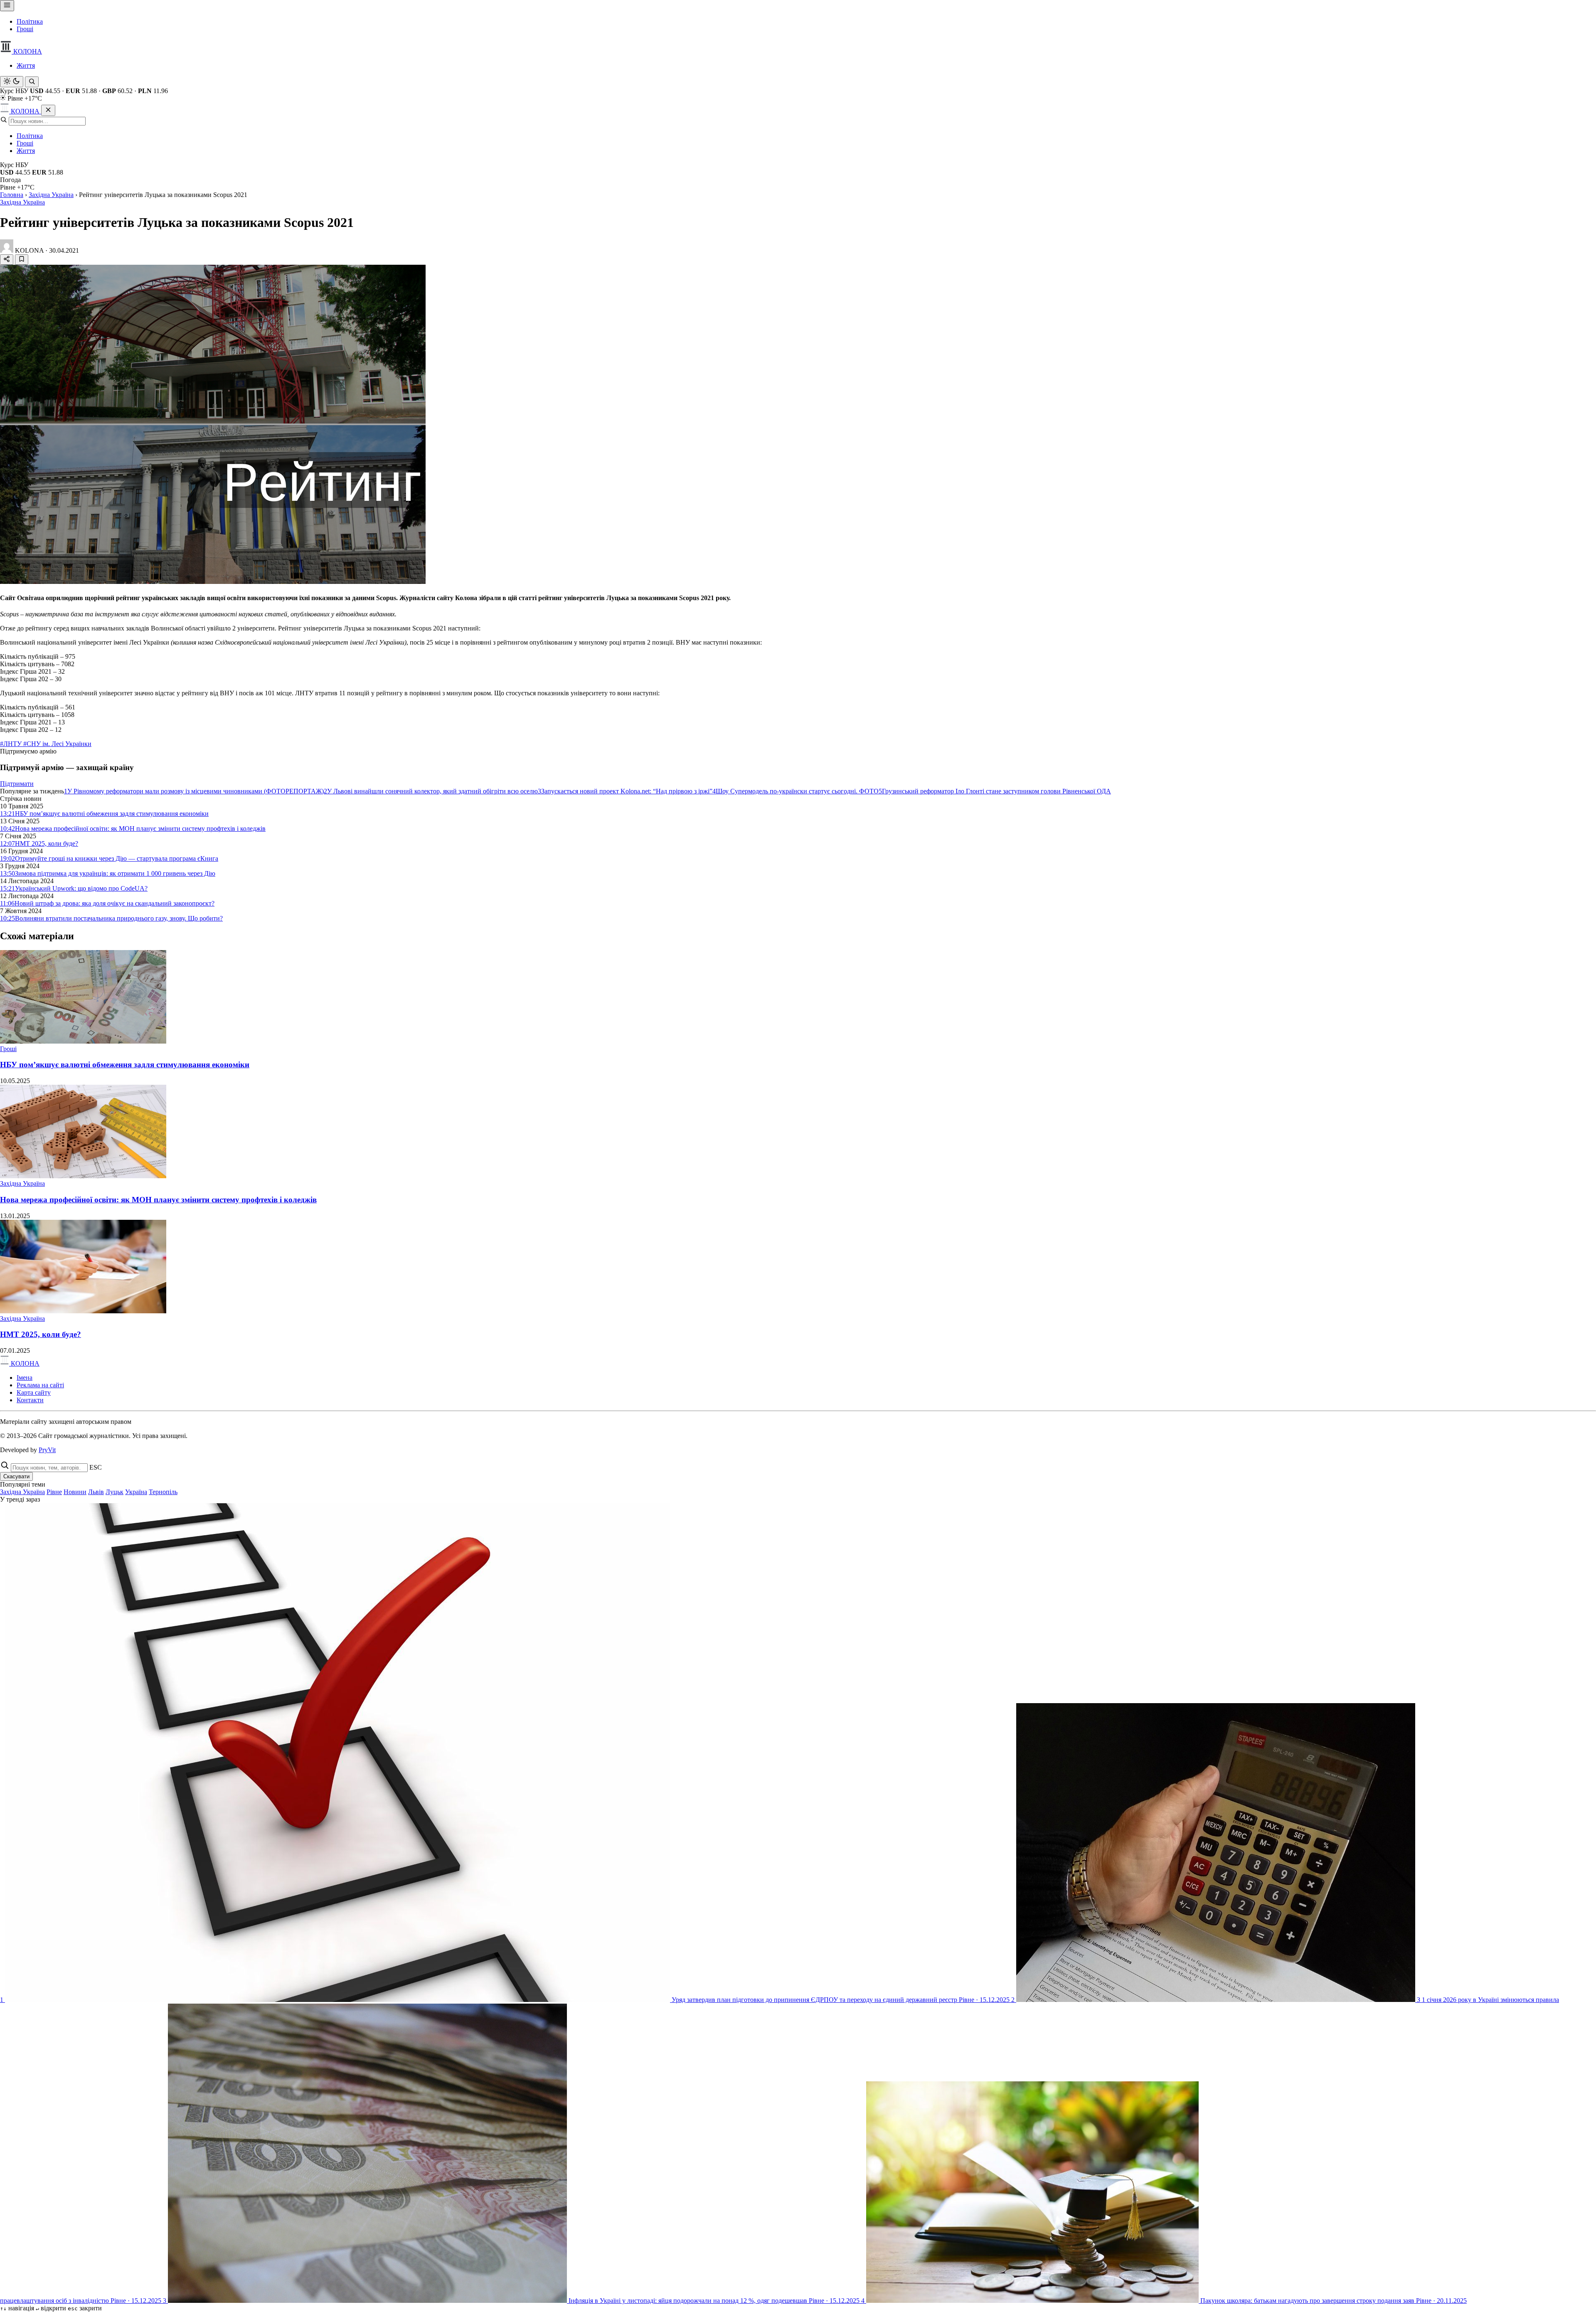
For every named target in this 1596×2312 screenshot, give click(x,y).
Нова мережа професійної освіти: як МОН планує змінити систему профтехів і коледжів (158, 1200)
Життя (26, 65)
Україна (136, 1492)
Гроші (25, 29)
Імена (25, 1378)
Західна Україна (51, 195)
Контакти (30, 1400)
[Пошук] (32, 82)
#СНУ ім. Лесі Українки (57, 744)
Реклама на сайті (40, 1385)
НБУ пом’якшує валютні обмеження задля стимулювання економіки (125, 1065)
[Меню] (7, 6)
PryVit (47, 1450)
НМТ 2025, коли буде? (41, 1334)
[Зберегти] (22, 260)
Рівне (54, 1492)
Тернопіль (163, 1492)
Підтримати (17, 784)
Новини (75, 1492)
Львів (96, 1492)
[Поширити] (7, 260)
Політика (30, 21)
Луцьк (115, 1492)
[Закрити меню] (48, 110)
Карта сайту (34, 1392)
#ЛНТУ (12, 744)
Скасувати (16, 1476)
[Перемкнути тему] (12, 82)
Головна (12, 195)
